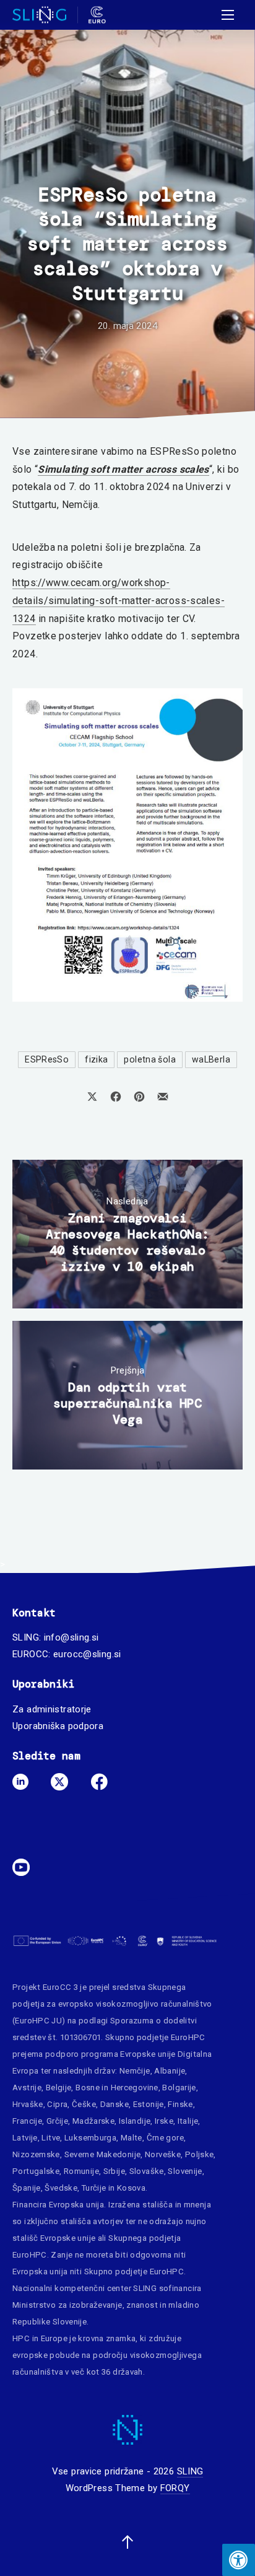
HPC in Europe (40, 2338)
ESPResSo (47, 1059)
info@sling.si (71, 1637)
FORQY (175, 2488)
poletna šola (150, 1059)
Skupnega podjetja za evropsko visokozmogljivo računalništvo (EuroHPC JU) (112, 2004)
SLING (190, 2471)
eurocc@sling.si (87, 1654)
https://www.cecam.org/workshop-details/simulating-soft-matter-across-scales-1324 (119, 600)
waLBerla (211, 1059)
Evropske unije (148, 2054)
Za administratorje (52, 1709)
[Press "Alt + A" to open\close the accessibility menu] (239, 2560)
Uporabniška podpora (58, 1726)
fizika (96, 1059)
